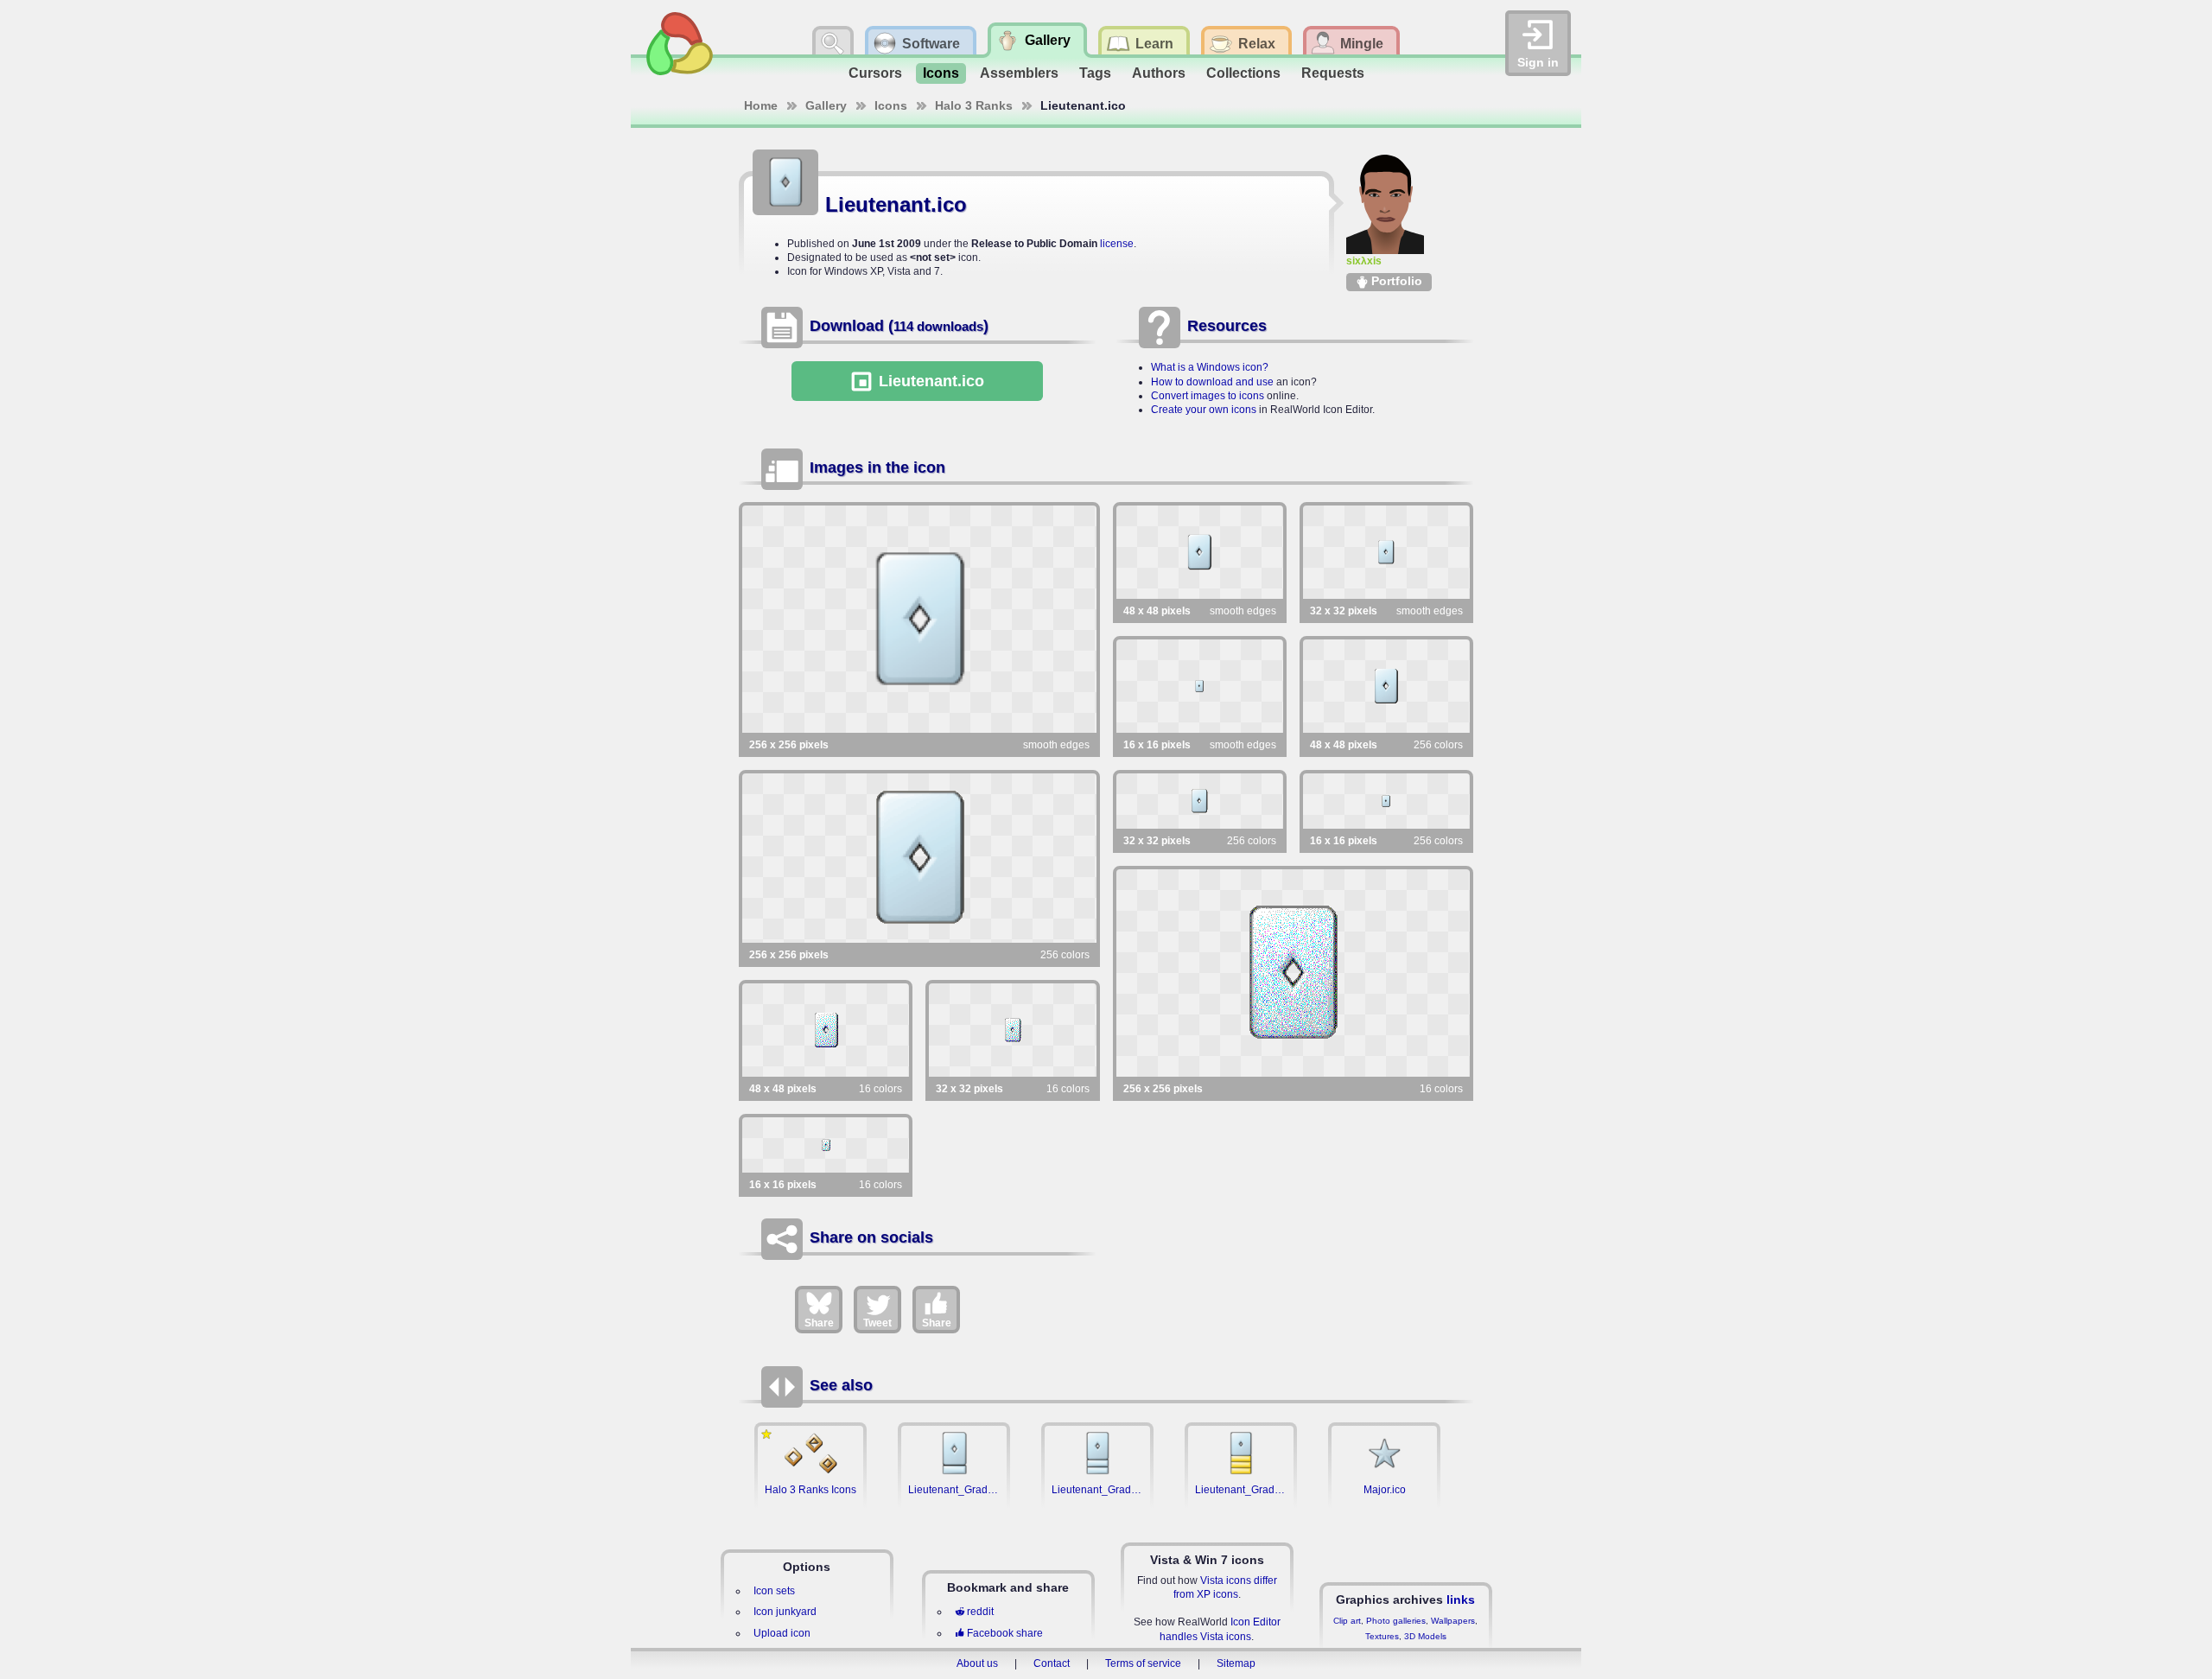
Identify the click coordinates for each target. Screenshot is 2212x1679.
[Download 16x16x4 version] (826, 1145)
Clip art (1347, 1621)
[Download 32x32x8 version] (1200, 801)
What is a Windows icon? (1210, 367)
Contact (1052, 1663)
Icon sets (774, 1591)
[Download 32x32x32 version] (1386, 552)
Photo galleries (1396, 1621)
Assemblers (1019, 73)
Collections (1243, 73)
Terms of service (1143, 1663)
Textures (1382, 1636)
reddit (980, 1612)
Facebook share (1005, 1633)
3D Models (1425, 1636)
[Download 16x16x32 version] (1200, 686)
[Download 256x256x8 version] (919, 858)
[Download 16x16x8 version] (1386, 801)
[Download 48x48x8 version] (1386, 686)
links (1461, 1600)
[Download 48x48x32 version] (1200, 552)
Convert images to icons (1208, 396)
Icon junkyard (785, 1612)
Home (761, 105)
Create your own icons (1204, 410)
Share (819, 1323)
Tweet (877, 1323)
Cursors (875, 73)
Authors (1159, 73)
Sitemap (1236, 1663)
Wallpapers (1453, 1621)
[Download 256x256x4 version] (1294, 973)
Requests (1333, 73)
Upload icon (782, 1633)
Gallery (826, 105)
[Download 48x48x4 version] (826, 1030)
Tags (1095, 73)
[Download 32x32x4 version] (1012, 1030)
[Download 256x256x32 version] (919, 619)
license (1117, 244)
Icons (941, 73)
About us (977, 1663)
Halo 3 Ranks (974, 105)
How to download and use (1212, 382)
